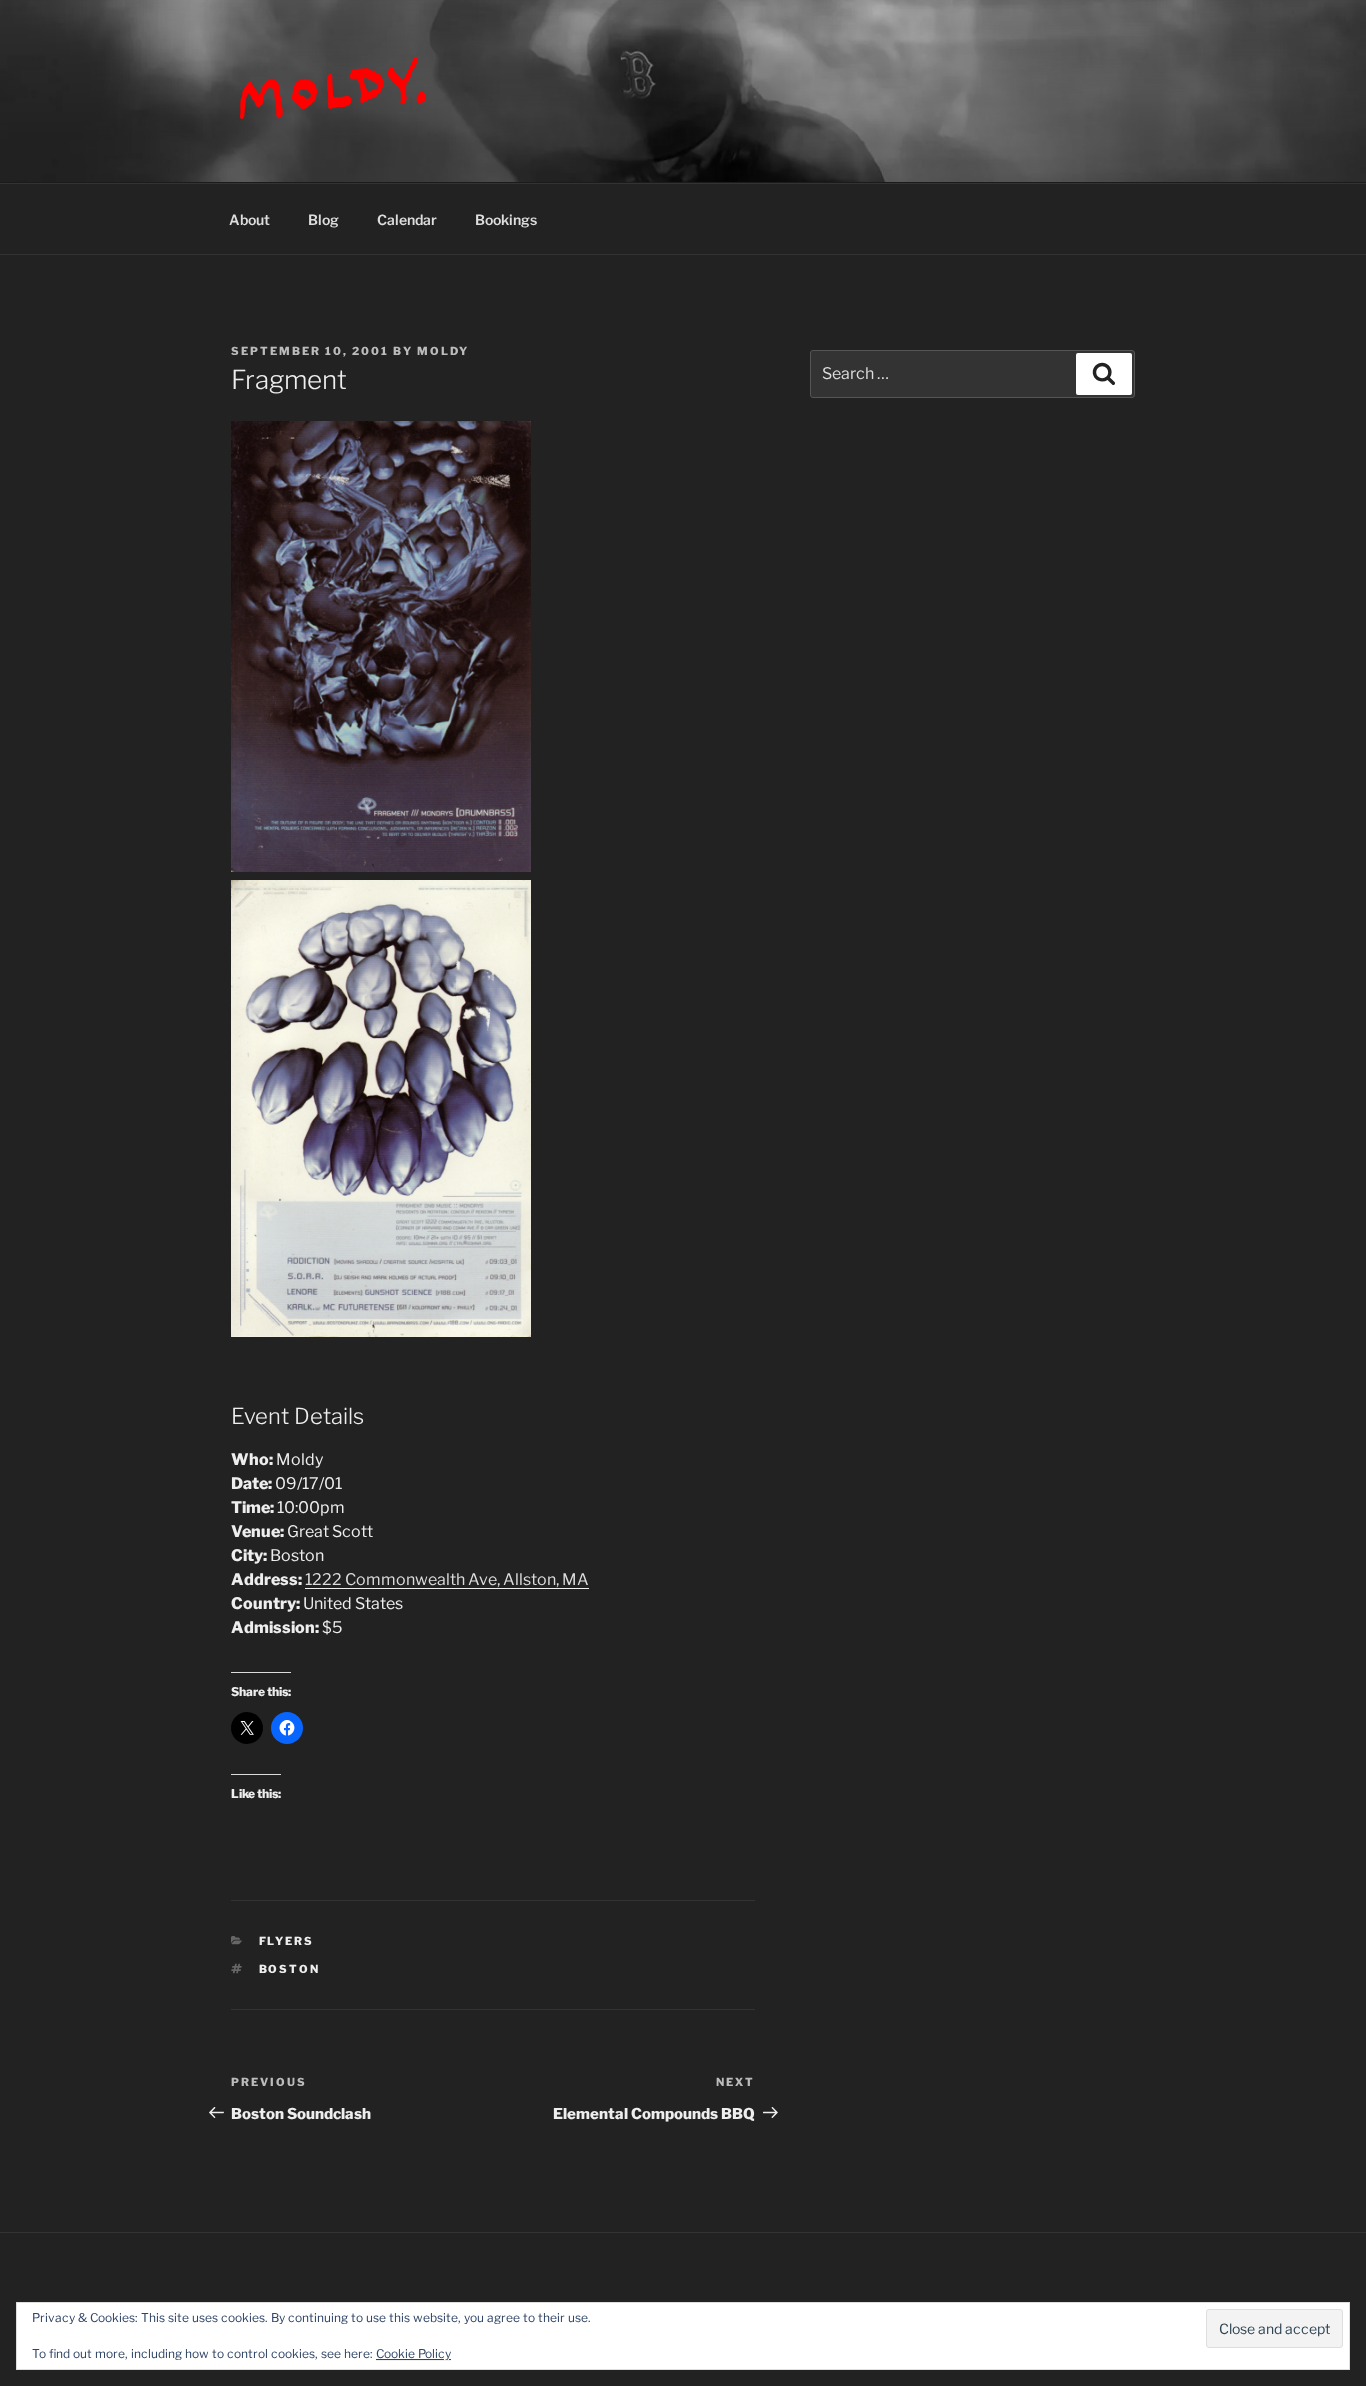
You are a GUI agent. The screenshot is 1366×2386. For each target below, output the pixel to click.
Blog (323, 219)
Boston (290, 1969)
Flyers (287, 1941)
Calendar (407, 219)
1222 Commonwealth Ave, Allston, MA (447, 1579)
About (249, 219)
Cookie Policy (413, 2353)
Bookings (506, 219)
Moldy (443, 351)
